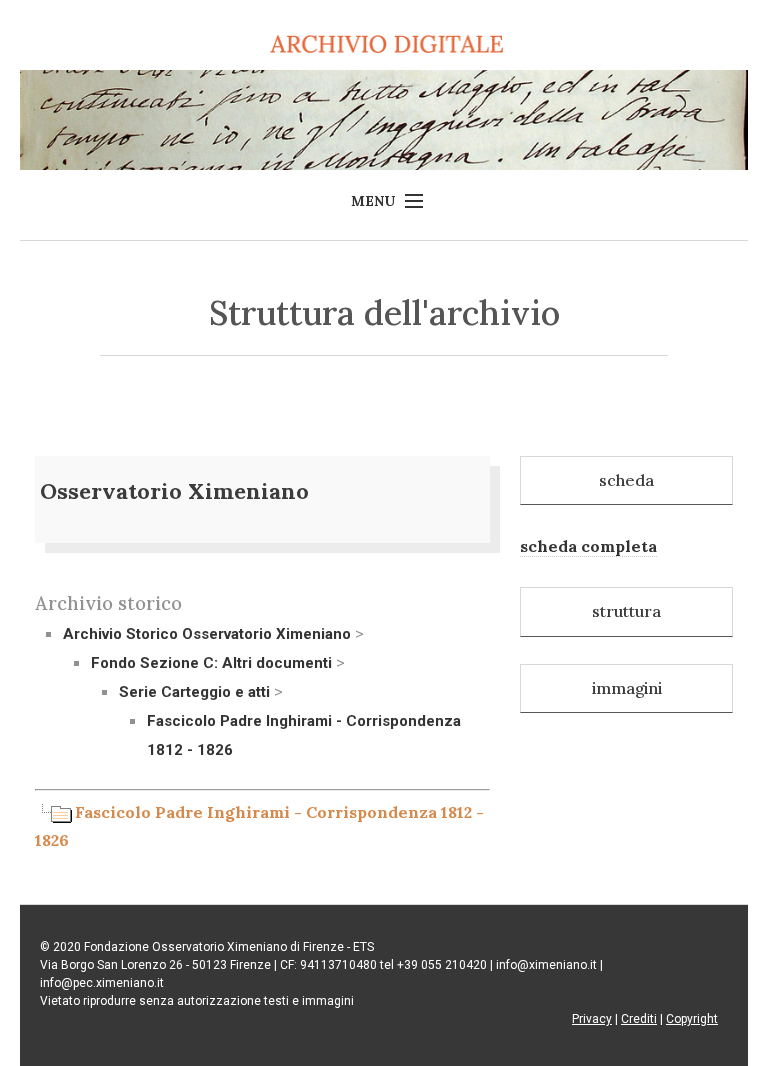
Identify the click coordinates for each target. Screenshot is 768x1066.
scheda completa (588, 546)
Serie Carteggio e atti (194, 692)
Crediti (639, 1019)
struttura (626, 611)
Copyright (692, 1019)
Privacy (592, 1019)
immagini (627, 688)
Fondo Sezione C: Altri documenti (211, 663)
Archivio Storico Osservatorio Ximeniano (207, 634)
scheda (626, 480)
